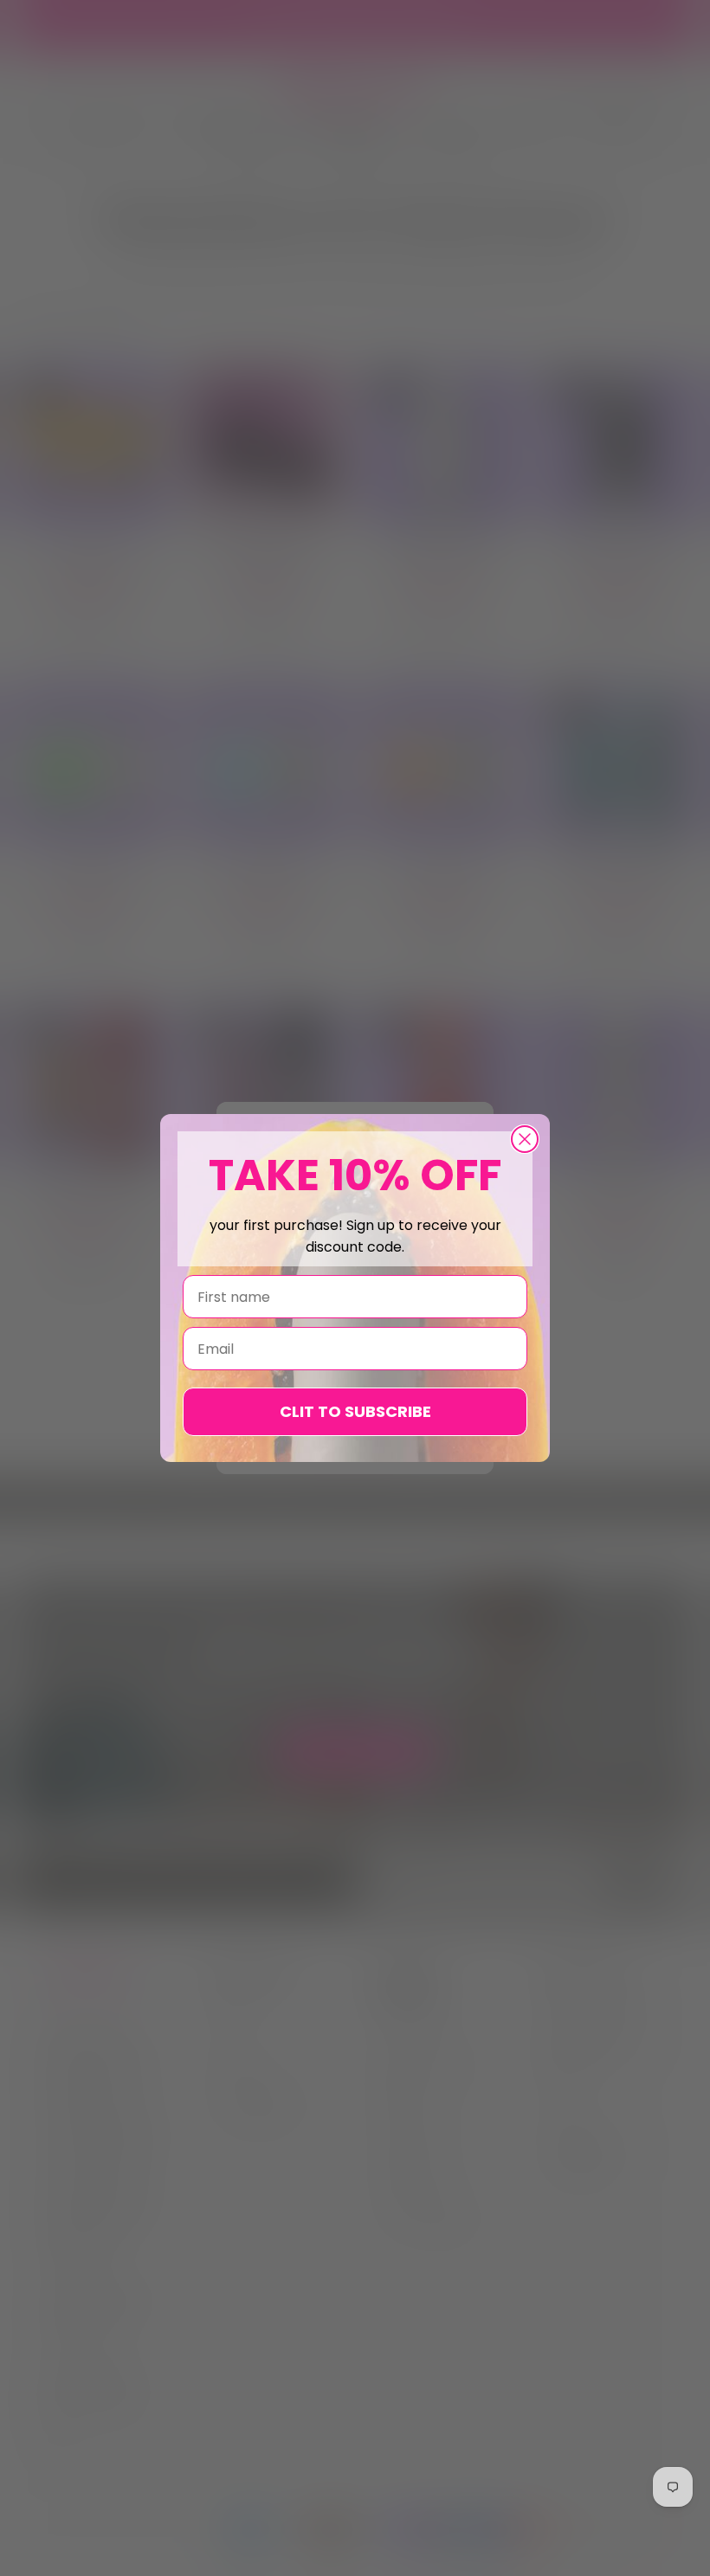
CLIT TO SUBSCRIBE (355, 1411)
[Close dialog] (525, 1139)
